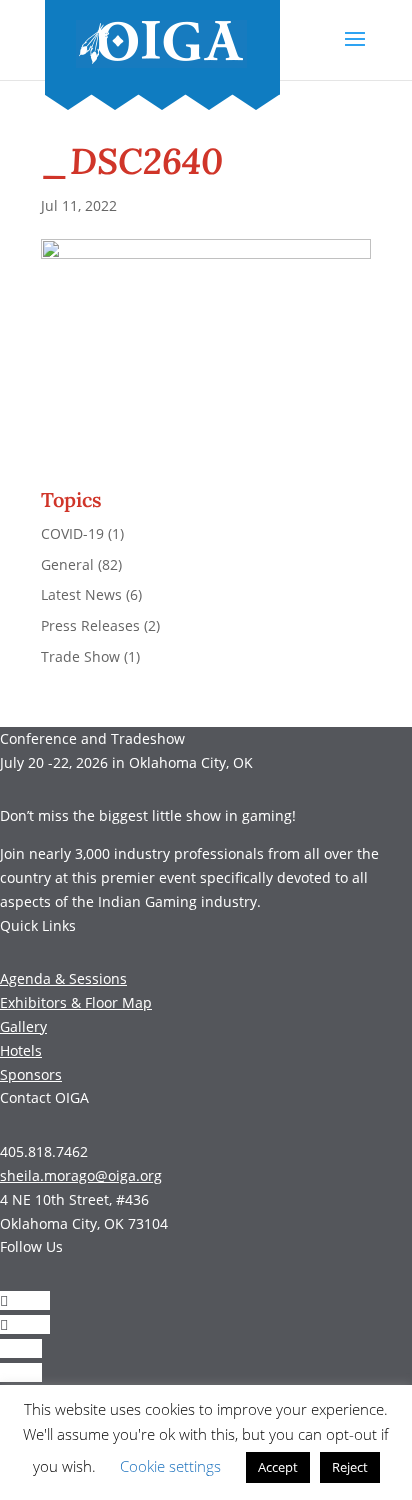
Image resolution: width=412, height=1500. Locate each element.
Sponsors (31, 1074)
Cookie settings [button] (170, 1466)
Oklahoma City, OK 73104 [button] (84, 1223)
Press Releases (90, 625)
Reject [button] (350, 1467)
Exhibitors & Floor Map (76, 1002)
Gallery (23, 1026)
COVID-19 (72, 533)
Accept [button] (278, 1467)
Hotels (21, 1050)
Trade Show (80, 656)
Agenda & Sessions (63, 978)
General (67, 564)
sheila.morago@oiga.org (81, 1175)
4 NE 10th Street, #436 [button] (74, 1199)
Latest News (81, 594)
